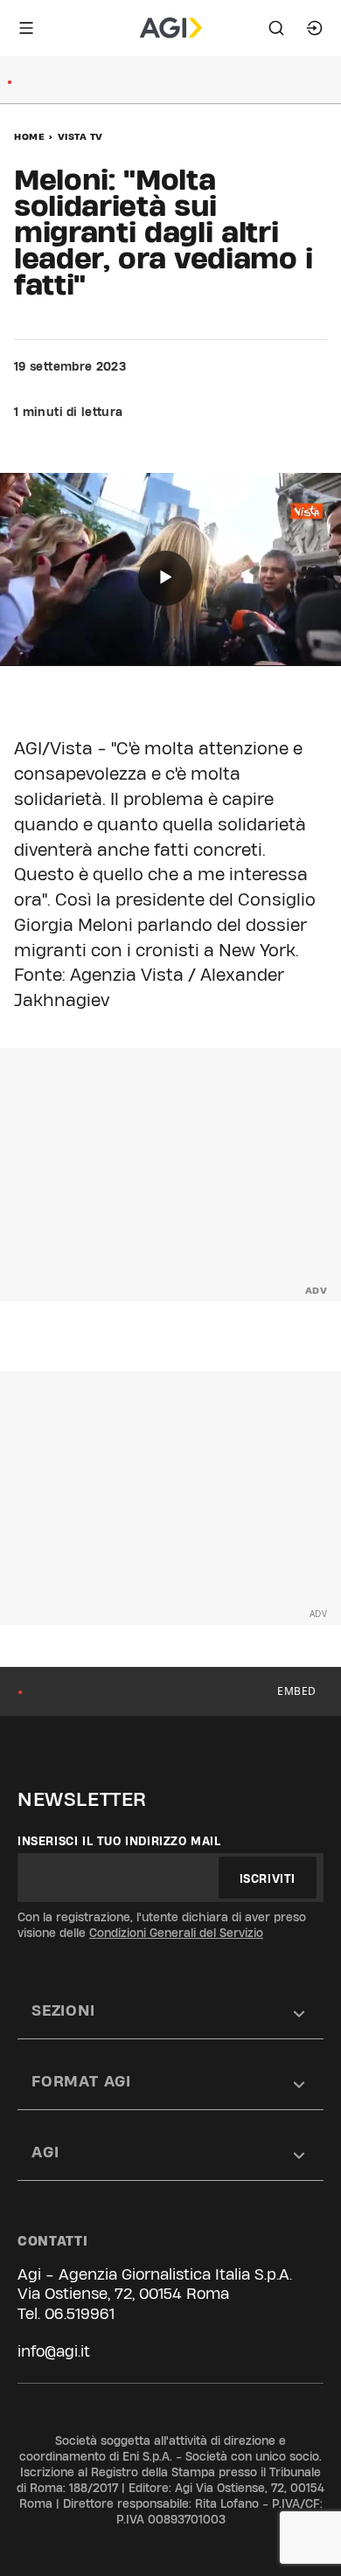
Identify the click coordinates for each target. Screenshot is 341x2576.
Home (29, 136)
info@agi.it (54, 2351)
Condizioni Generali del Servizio (176, 1933)
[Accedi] (315, 28)
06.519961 (80, 2313)
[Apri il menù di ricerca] (276, 28)
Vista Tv (80, 136)
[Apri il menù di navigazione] (26, 28)
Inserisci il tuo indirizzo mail (119, 1841)
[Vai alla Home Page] (171, 28)
